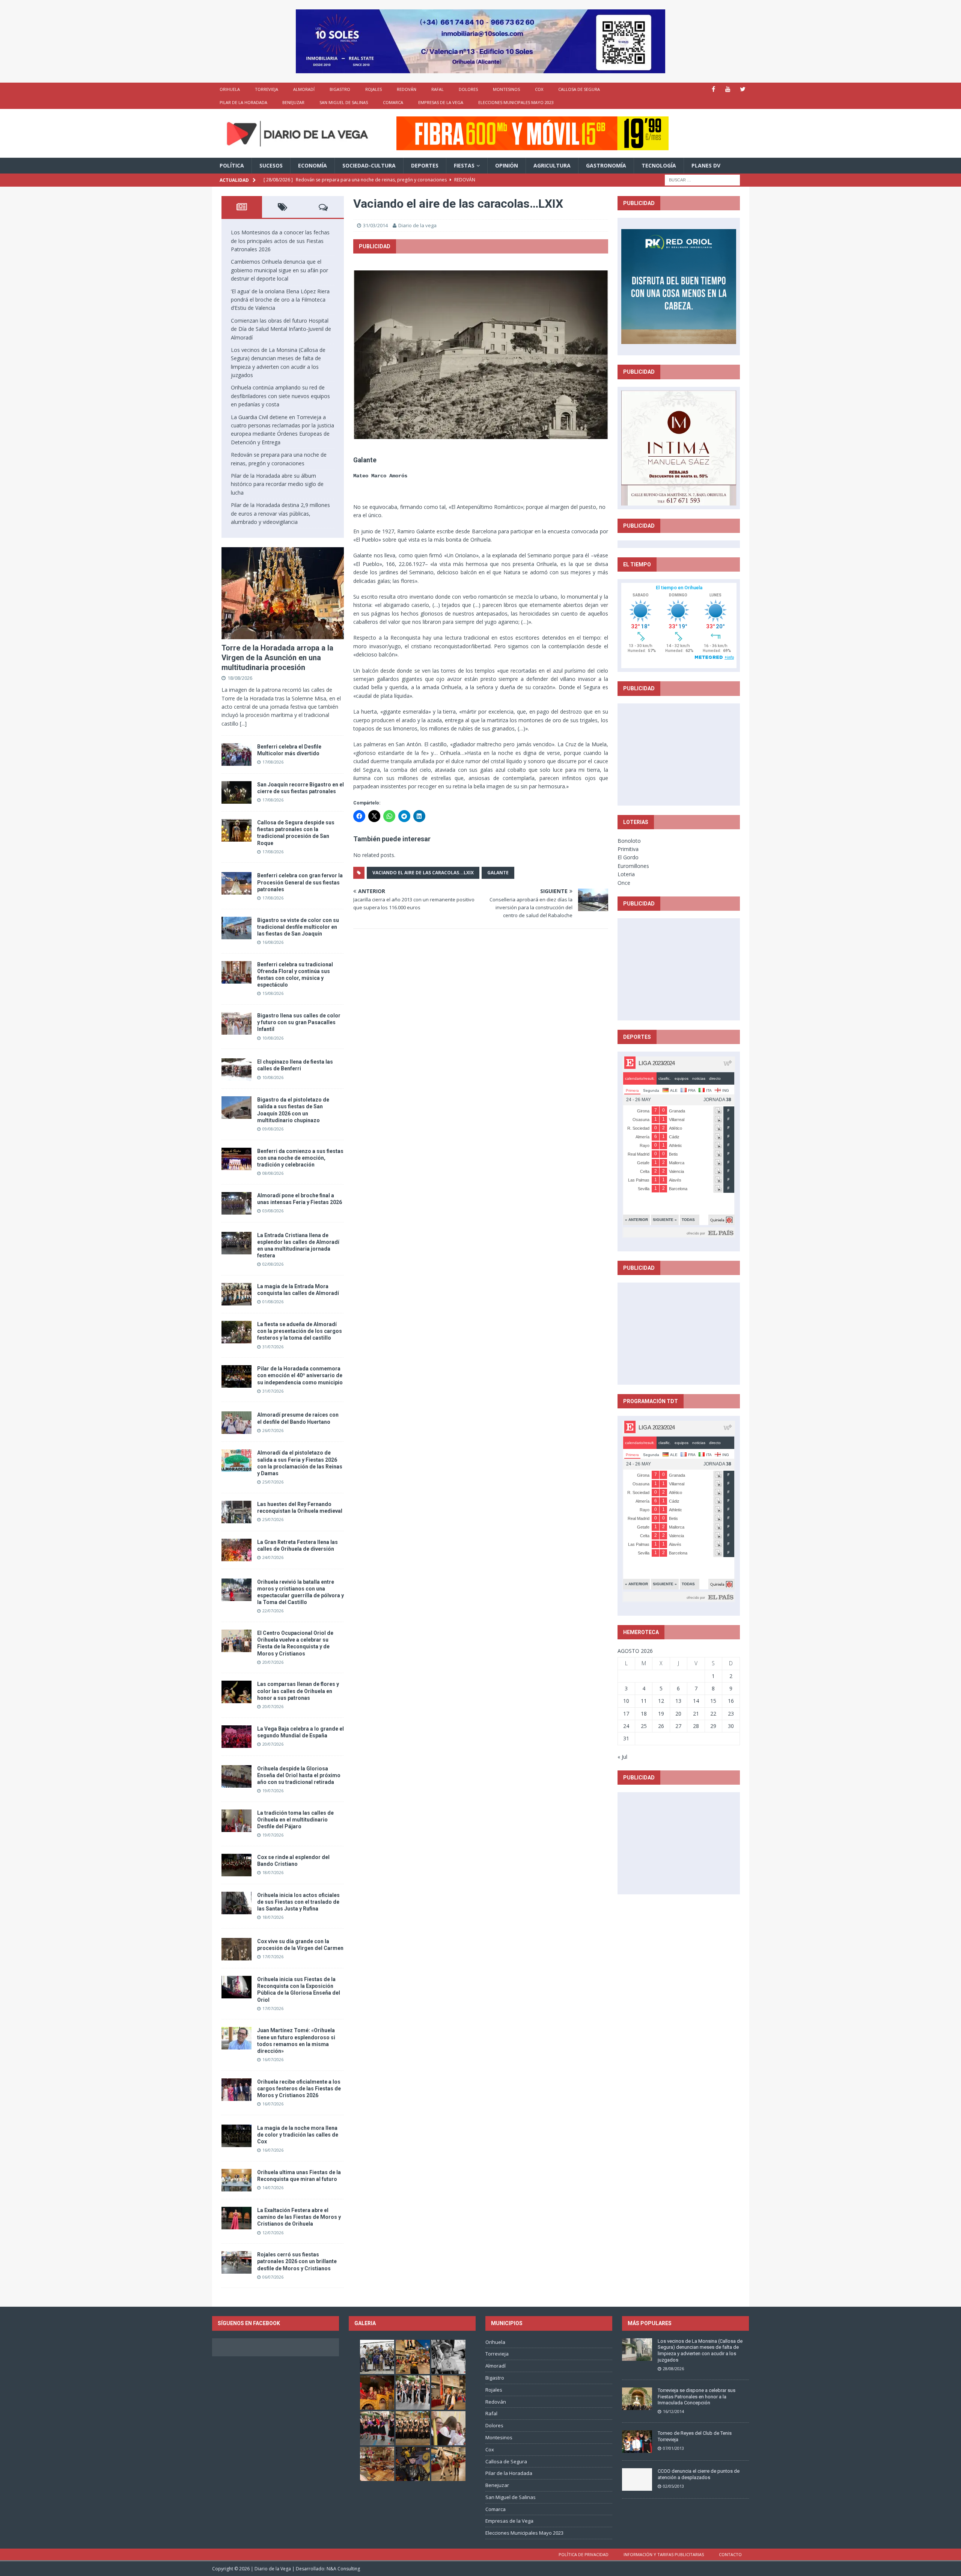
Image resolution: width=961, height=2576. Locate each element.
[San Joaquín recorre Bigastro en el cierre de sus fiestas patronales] (236, 792)
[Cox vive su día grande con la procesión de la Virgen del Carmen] (236, 1949)
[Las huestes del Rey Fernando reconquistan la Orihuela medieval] (236, 1512)
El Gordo (628, 857)
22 (713, 1714)
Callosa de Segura (579, 89)
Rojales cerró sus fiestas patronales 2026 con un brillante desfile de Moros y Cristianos (297, 2261)
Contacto (730, 2554)
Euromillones (633, 866)
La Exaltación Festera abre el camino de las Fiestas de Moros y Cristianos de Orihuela (299, 2217)
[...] (243, 724)
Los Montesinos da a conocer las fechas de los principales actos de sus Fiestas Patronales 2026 (280, 241)
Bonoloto (629, 841)
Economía (313, 165)
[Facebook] (713, 89)
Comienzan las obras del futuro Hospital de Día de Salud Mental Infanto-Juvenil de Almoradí (281, 329)
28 (696, 1726)
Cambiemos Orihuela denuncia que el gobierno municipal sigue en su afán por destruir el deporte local (279, 270)
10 (626, 1701)
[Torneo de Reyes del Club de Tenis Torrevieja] (637, 2442)
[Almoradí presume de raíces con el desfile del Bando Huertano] (236, 1423)
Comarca (393, 102)
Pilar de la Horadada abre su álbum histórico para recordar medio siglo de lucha (277, 484)
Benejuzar (293, 102)
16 (731, 1701)
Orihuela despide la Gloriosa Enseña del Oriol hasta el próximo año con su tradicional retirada (299, 1775)
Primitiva (628, 849)
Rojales (374, 89)
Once (624, 883)
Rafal (438, 89)
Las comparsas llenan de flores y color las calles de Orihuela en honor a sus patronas (298, 1691)
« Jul (622, 1757)
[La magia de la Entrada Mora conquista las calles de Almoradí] (236, 1294)
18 (644, 1714)
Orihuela (230, 89)
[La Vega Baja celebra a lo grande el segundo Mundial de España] (236, 1737)
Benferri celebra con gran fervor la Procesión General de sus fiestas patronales (300, 882)
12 (661, 1701)
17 (626, 1714)
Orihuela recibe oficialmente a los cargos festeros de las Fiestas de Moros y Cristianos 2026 (299, 2089)
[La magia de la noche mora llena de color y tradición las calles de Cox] (236, 2136)
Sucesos (271, 165)
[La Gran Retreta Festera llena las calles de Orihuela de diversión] (236, 1550)
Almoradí (304, 89)
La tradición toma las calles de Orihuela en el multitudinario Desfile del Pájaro (295, 1820)
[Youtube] (728, 89)
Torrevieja (267, 89)
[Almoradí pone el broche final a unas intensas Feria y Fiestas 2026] (236, 1203)
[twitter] (743, 89)
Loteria (626, 874)
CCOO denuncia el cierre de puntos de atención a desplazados (699, 2474)
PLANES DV (706, 165)
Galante (498, 873)
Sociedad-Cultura (369, 165)
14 (696, 1701)
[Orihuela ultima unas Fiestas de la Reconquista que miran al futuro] (236, 2180)
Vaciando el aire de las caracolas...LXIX (423, 873)
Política (232, 165)
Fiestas (464, 165)
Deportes (425, 165)
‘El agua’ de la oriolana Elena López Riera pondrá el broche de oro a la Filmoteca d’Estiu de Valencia (280, 300)
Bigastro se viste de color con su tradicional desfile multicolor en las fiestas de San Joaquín (298, 927)
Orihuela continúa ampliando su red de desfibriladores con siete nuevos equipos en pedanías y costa (280, 396)
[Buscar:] (702, 179)
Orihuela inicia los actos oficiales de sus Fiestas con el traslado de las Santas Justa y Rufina (298, 1902)
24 (626, 1726)
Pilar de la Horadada (243, 102)
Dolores (468, 89)
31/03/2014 (375, 225)
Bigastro (340, 89)
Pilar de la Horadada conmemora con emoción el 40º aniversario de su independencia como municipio (300, 1375)
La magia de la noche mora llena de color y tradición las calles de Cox (298, 2135)
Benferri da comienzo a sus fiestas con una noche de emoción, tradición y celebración (300, 1158)
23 (731, 1714)
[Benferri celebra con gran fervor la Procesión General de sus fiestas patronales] (236, 883)
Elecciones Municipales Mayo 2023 (516, 102)
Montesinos (506, 89)
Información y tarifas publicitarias (664, 2554)
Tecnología (659, 165)
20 (678, 1714)
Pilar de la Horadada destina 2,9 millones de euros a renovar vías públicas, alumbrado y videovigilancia (280, 513)
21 (696, 1714)
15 (713, 1701)
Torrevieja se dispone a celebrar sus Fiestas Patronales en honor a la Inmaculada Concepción (697, 2397)
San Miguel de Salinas (344, 102)
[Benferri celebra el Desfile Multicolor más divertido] (236, 755)
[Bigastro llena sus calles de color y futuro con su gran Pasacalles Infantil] (236, 1023)
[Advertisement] (679, 754)
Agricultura (552, 165)
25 (644, 1726)
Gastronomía (606, 165)
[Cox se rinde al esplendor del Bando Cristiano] (236, 1865)
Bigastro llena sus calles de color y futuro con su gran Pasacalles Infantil (299, 1022)
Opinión (507, 165)
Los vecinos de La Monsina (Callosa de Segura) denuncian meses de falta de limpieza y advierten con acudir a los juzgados (700, 2351)
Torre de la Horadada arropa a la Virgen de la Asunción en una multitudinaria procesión (277, 658)
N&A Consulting (343, 2569)
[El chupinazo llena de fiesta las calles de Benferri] (236, 1070)
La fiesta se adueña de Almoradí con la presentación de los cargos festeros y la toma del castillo (300, 1331)
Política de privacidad (584, 2554)
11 (644, 1701)
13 (678, 1701)
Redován (407, 89)
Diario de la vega (417, 225)
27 (678, 1726)
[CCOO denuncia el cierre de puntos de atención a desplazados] (637, 2479)
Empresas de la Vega (441, 102)
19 (661, 1714)
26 (661, 1726)
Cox (539, 89)
